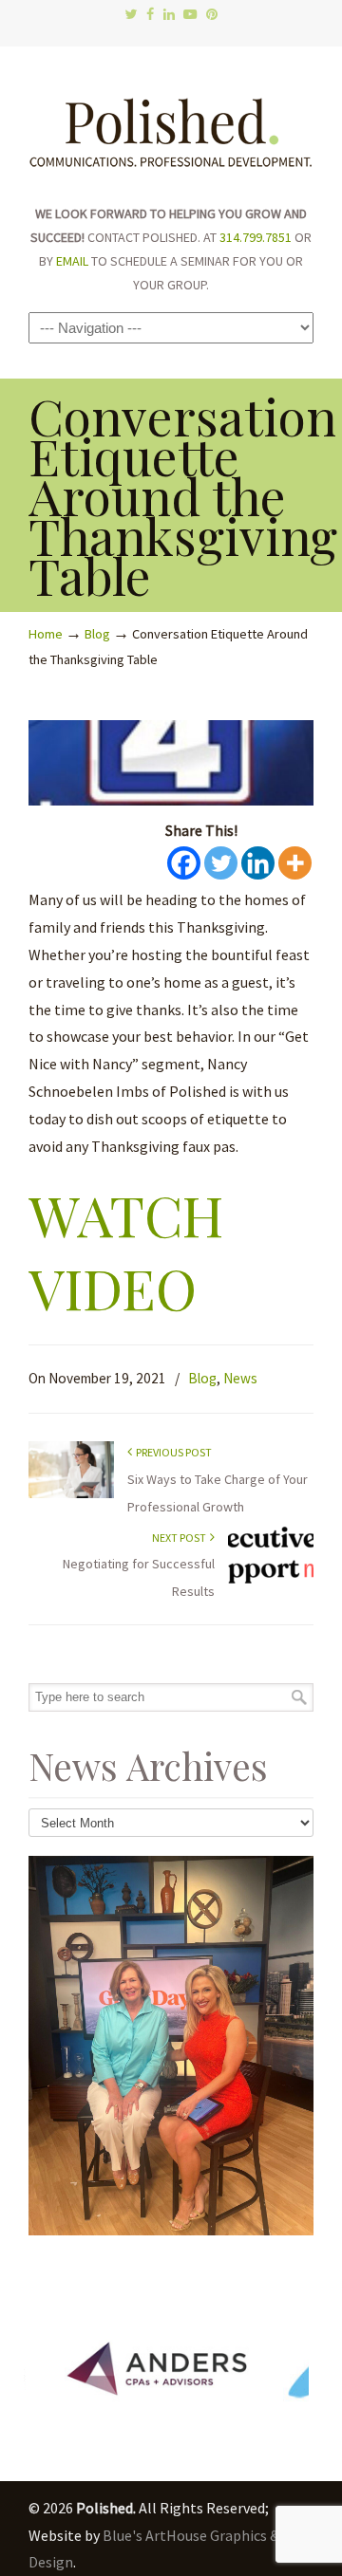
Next (289, 2373)
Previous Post (172, 1452)
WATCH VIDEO (126, 1251)
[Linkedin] (258, 863)
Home (46, 634)
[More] (295, 863)
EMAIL (72, 261)
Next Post (181, 1538)
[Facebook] (150, 15)
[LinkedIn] (169, 15)
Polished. (171, 123)
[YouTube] (190, 15)
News (240, 1378)
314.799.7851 (256, 237)
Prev (53, 2373)
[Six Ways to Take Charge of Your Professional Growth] (71, 1494)
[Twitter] (131, 15)
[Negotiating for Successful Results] (271, 1579)
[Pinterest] (212, 15)
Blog (97, 634)
